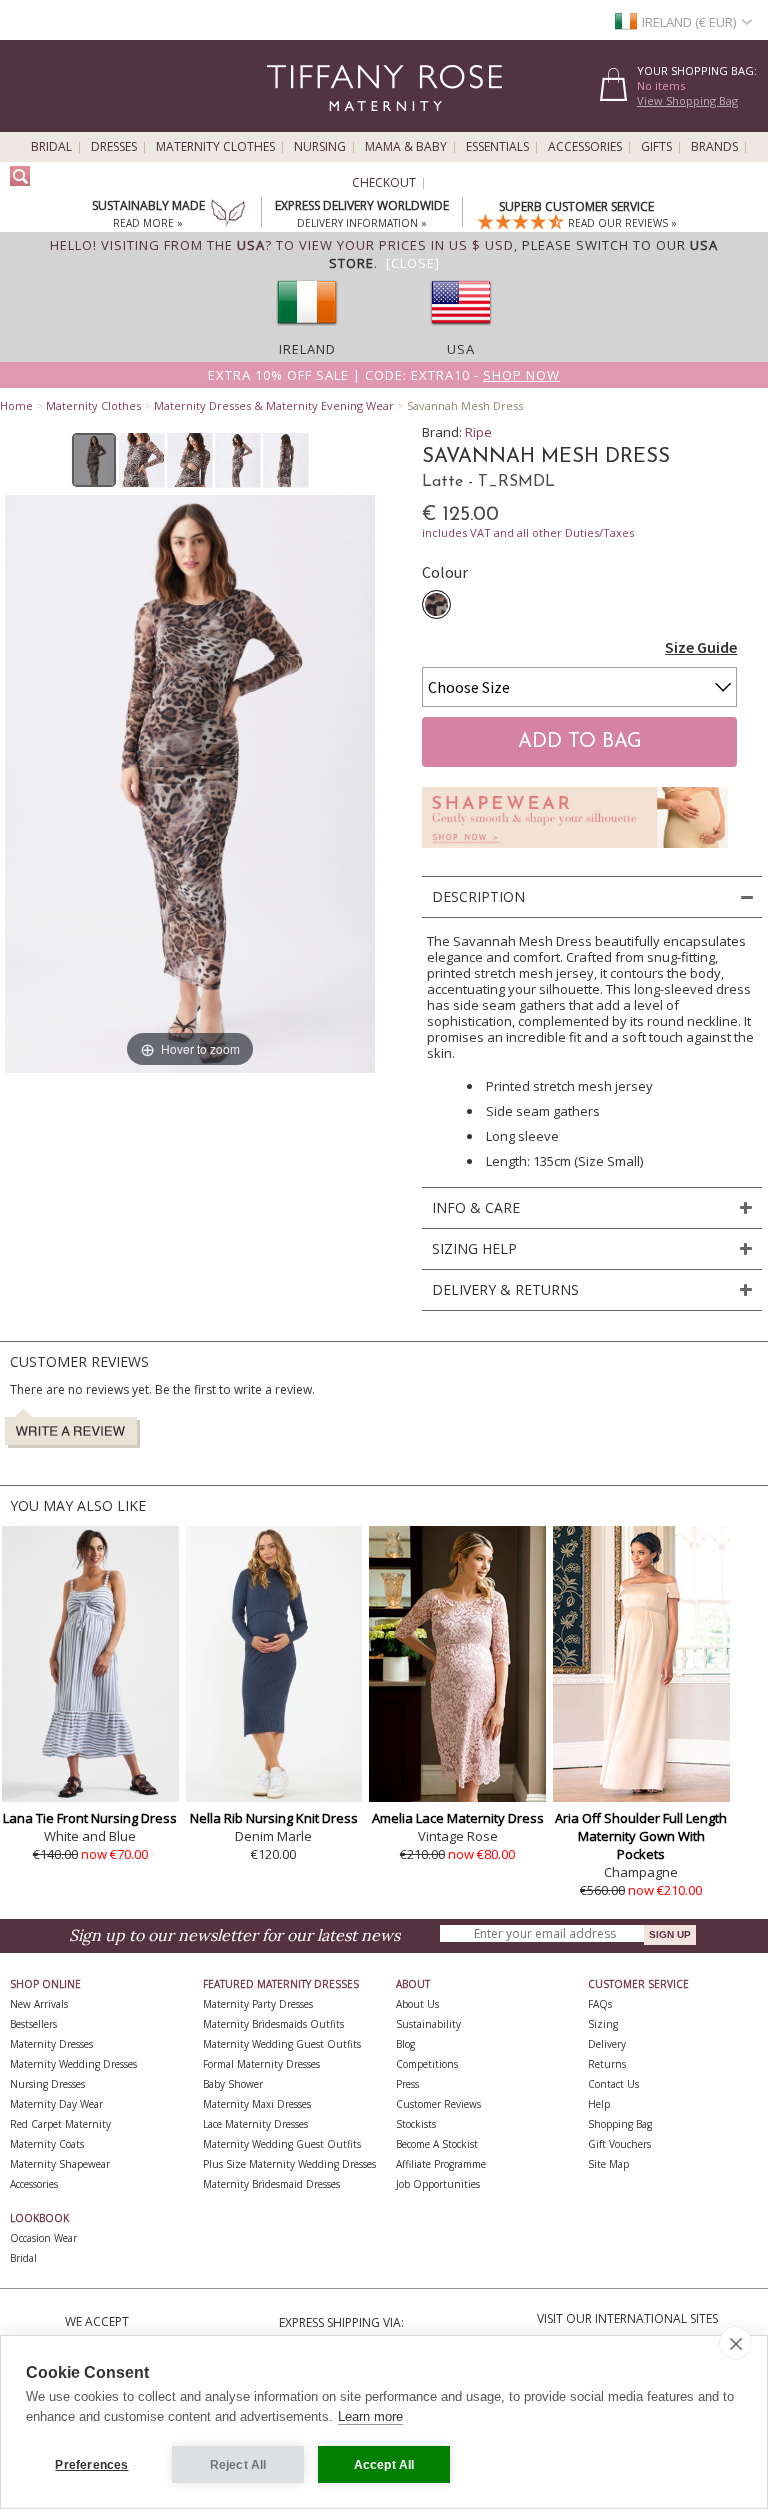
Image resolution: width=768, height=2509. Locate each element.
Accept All (384, 2465)
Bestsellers (33, 2024)
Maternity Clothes (215, 147)
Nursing (320, 147)
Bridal (51, 147)
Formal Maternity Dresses (261, 2064)
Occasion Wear (43, 2238)
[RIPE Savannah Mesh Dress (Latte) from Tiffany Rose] (94, 460)
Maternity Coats (47, 2144)
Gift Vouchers (619, 2144)
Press (407, 2084)
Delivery (607, 2044)
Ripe (478, 432)
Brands (714, 147)
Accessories (585, 147)
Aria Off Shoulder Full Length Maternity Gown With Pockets (641, 1836)
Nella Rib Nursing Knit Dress (274, 1818)
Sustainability (428, 2024)
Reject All (238, 2465)
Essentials (497, 147)
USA (461, 349)
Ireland (307, 349)
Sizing (603, 2024)
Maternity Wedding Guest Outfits (282, 2044)
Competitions (427, 2064)
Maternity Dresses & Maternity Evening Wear (274, 405)
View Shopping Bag (687, 100)
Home (16, 405)
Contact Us (613, 2084)
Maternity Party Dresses (258, 2004)
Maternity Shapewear (60, 2164)
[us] (461, 331)
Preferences (91, 2465)
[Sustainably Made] (228, 215)
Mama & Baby (406, 147)
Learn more (370, 2416)
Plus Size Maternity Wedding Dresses (289, 2164)
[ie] (307, 331)
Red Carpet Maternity (60, 2124)
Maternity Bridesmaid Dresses (271, 2184)
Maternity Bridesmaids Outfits (273, 2024)
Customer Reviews (438, 2104)
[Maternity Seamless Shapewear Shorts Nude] (575, 853)
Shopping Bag (620, 2124)
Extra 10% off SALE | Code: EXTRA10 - (384, 375)
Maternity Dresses (51, 2044)
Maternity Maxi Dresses (257, 2104)
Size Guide (701, 647)
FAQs (600, 2004)
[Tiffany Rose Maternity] (293, 123)
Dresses (114, 147)
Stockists (416, 2124)
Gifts (656, 147)
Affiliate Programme (441, 2164)
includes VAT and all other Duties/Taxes (528, 532)
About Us (417, 2004)
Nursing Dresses (47, 2084)
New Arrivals (39, 2004)
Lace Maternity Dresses (255, 2124)
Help (599, 2104)
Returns (607, 2064)
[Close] (413, 263)
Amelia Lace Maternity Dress (458, 1818)
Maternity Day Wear (56, 2104)
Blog (405, 2044)
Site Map (608, 2164)
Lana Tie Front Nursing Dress (90, 1818)
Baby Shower (233, 2084)
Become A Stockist (437, 2144)
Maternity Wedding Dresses (73, 2064)
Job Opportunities (438, 2184)
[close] (735, 2343)
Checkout (384, 183)
